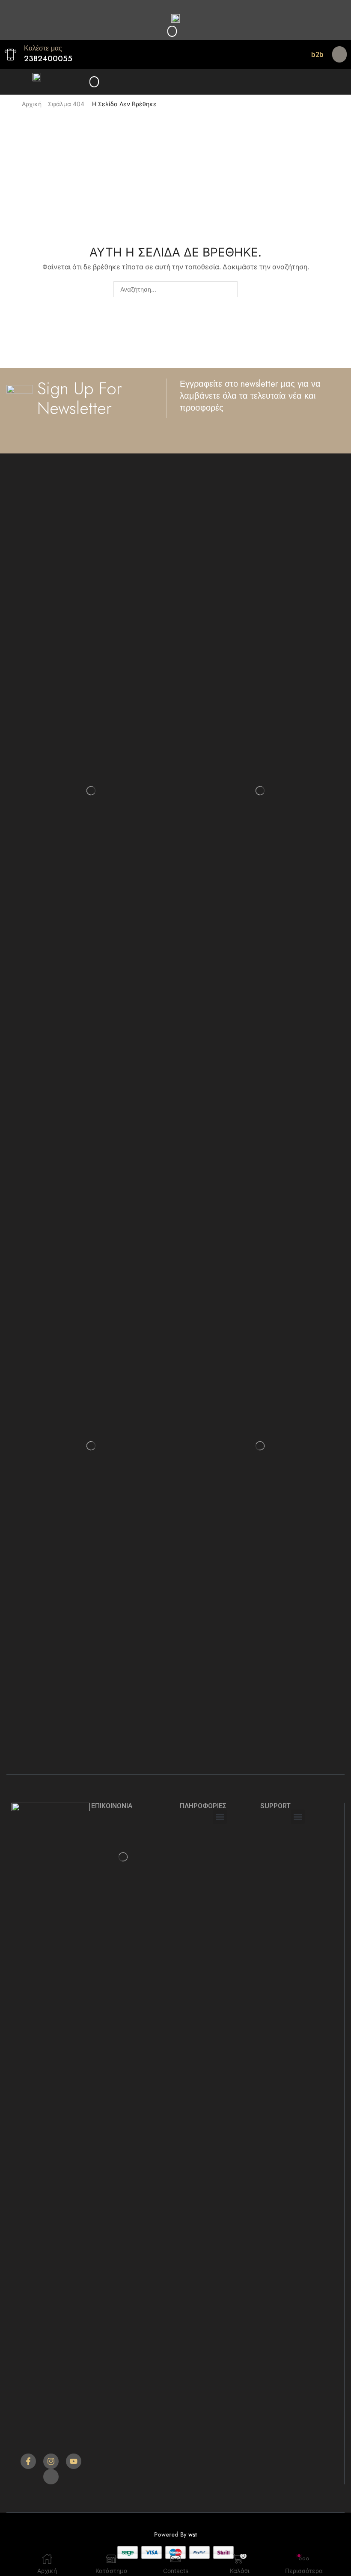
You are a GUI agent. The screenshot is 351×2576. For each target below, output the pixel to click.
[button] (172, 31)
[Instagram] (51, 2461)
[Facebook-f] (28, 2461)
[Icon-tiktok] (51, 2477)
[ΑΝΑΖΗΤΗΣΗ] (230, 289)
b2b (317, 54)
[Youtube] (74, 2461)
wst (193, 2534)
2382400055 (48, 59)
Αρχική (32, 104)
